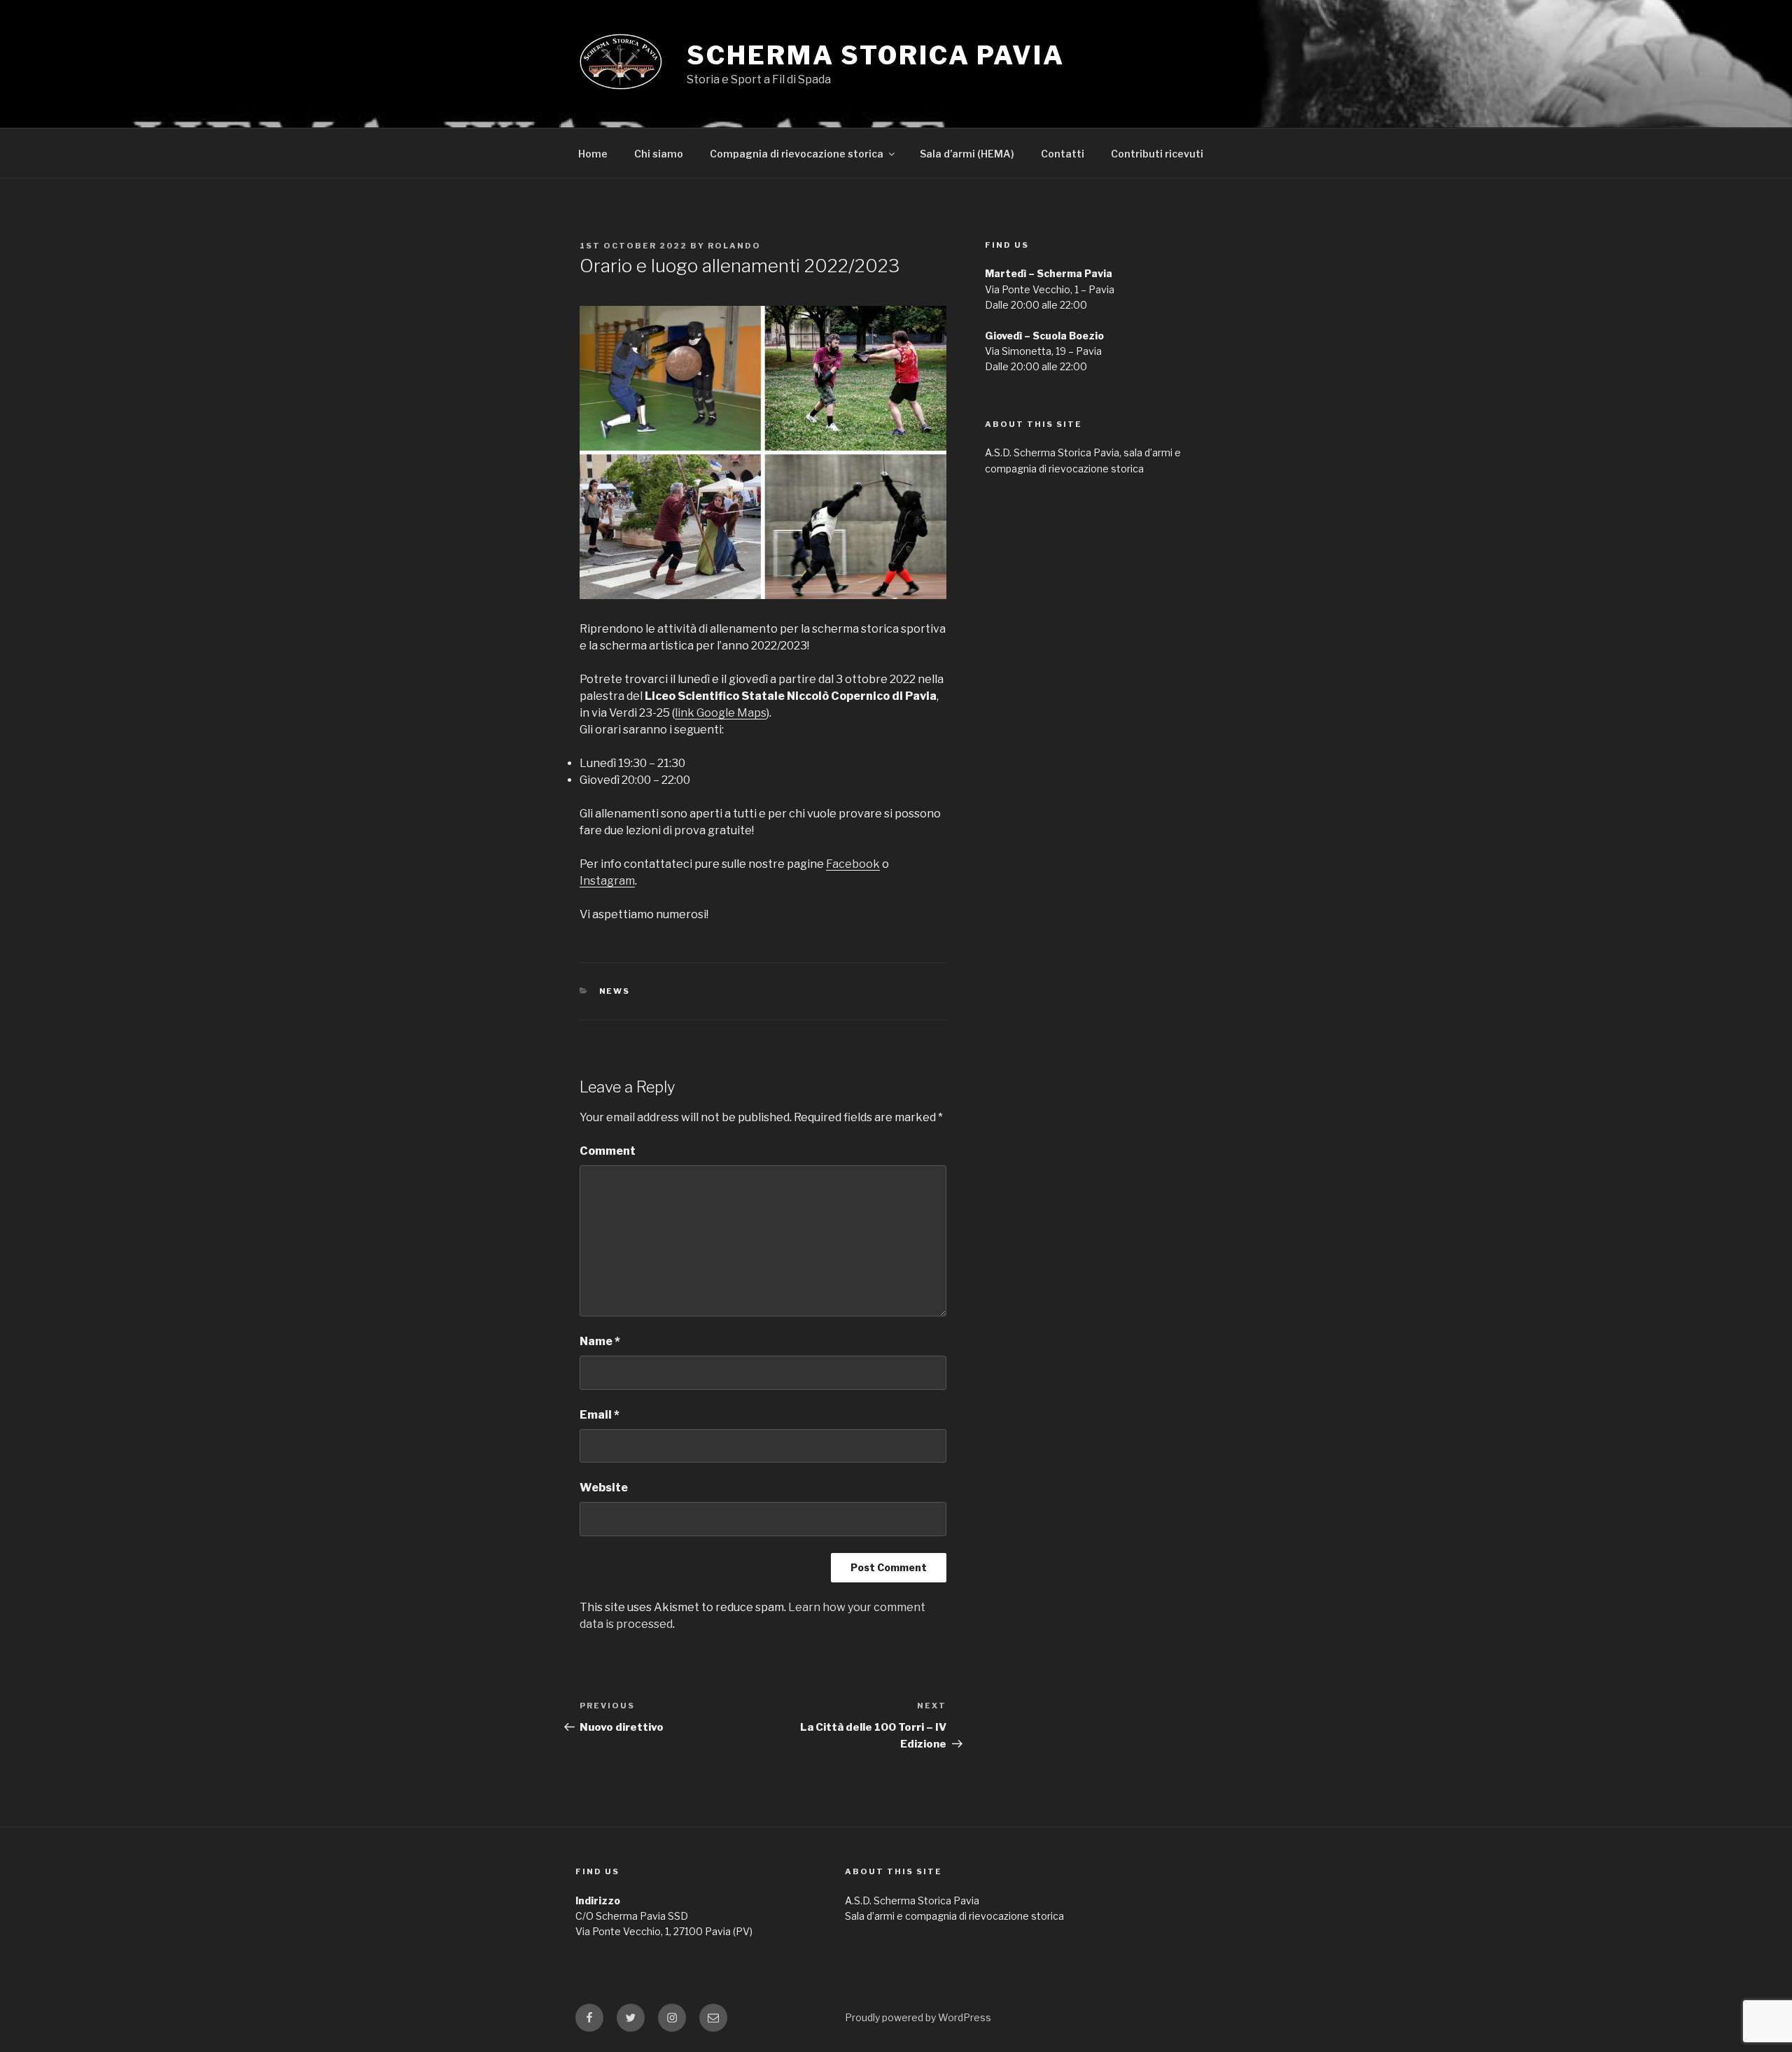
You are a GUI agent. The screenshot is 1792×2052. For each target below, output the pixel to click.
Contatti (1063, 154)
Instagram (607, 881)
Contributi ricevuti (1157, 154)
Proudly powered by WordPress (918, 2017)
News (615, 991)
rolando (734, 246)
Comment (608, 1151)
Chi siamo (659, 154)
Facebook (853, 864)
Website (604, 1488)
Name (600, 1341)
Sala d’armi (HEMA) (967, 154)
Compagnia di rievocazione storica (797, 154)
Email (600, 1415)
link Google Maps (721, 713)
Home (593, 154)
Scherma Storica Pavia (875, 55)
